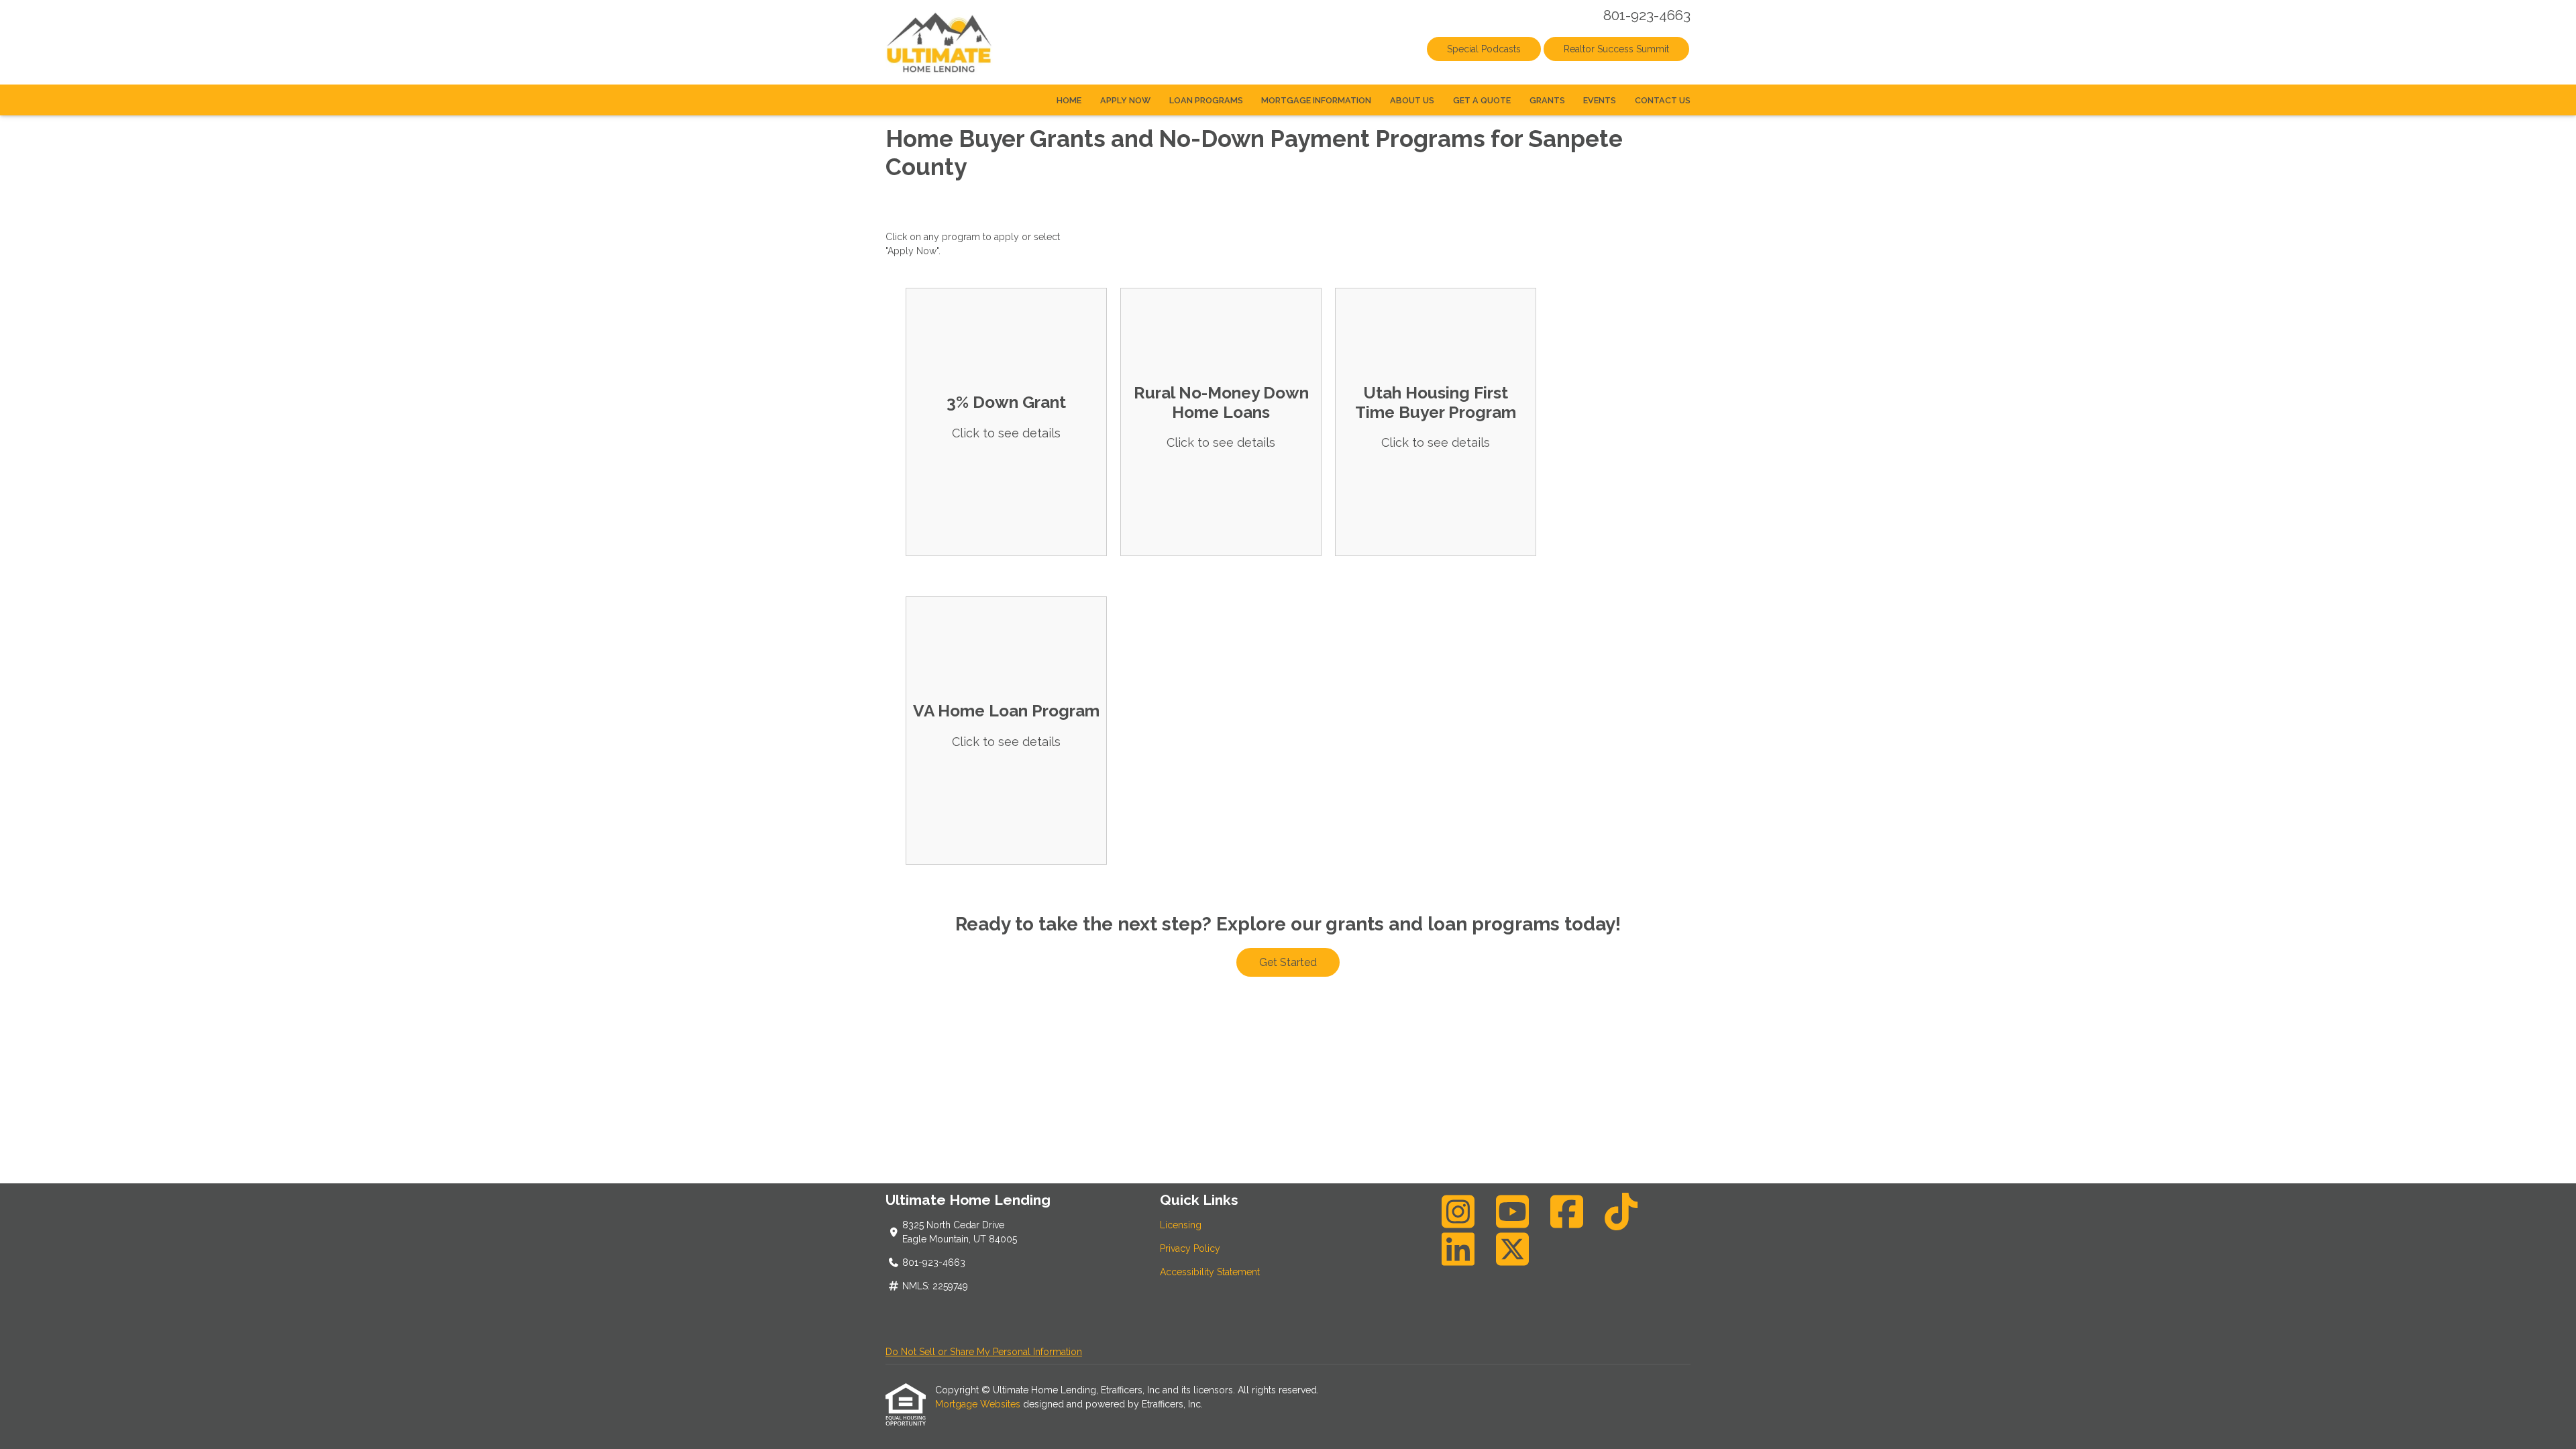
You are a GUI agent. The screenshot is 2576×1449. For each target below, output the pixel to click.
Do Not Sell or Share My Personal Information (984, 1352)
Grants (1547, 100)
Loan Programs (1206, 100)
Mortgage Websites (979, 1404)
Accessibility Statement (1210, 1272)
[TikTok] (1621, 1212)
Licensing (1181, 1225)
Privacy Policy (1190, 1248)
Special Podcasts (1484, 49)
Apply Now (1125, 100)
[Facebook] (1567, 1212)
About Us (1412, 100)
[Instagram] (1458, 1212)
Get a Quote (1482, 100)
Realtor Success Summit (1616, 49)
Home (1069, 100)
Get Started (1288, 962)
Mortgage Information (1316, 100)
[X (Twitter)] (1513, 1249)
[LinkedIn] (1458, 1249)
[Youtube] (1513, 1212)
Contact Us (1663, 100)
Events (1600, 100)
